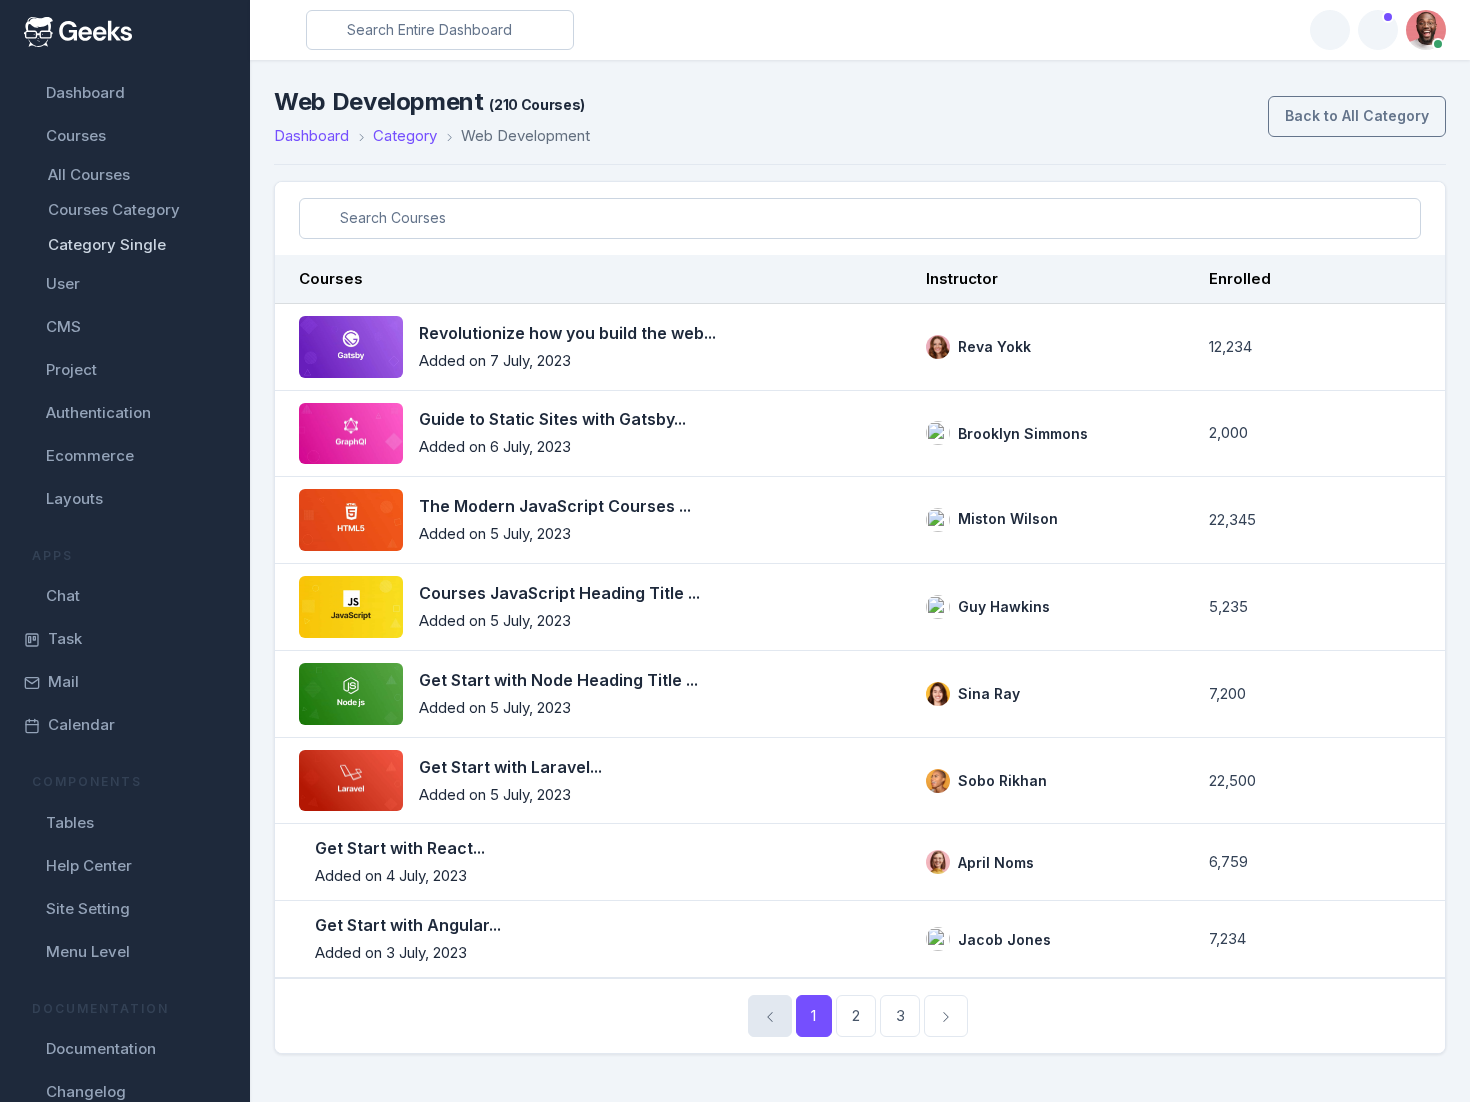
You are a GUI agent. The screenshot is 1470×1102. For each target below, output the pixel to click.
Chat (63, 595)
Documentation (101, 1048)
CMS (63, 326)
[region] (125, 551)
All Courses (89, 174)
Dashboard (85, 92)
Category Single (107, 244)
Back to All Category (1357, 115)
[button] (1378, 30)
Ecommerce (90, 455)
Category (405, 135)
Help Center (89, 865)
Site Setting (88, 908)
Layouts (74, 498)
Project (71, 369)
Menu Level (88, 951)
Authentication (98, 412)
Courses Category (114, 209)
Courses (76, 135)
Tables (70, 822)
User (63, 283)
